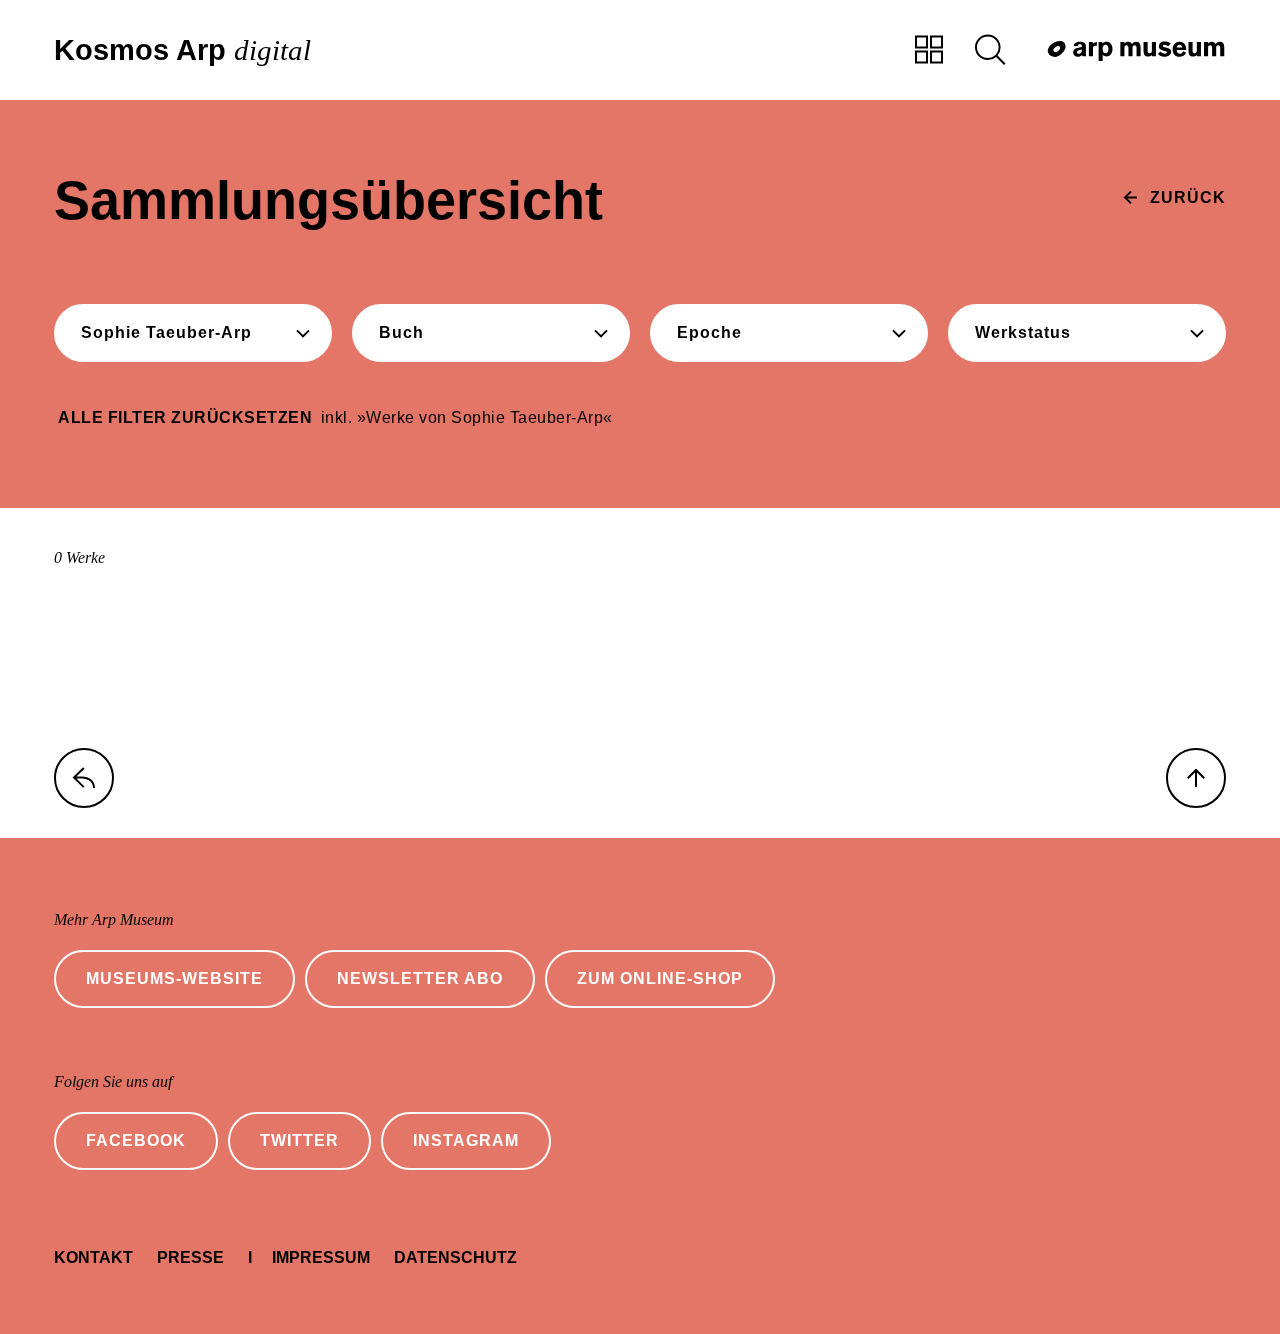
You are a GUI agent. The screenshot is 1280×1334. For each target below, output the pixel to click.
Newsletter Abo (420, 978)
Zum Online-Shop (660, 978)
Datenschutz (455, 1257)
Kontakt (93, 1257)
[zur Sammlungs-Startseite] (84, 778)
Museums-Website (174, 978)
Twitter (299, 1140)
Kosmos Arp (182, 50)
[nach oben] (1196, 778)
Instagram (466, 1140)
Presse (190, 1257)
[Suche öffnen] (990, 51)
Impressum (321, 1257)
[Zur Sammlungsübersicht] (929, 51)
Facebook (136, 1140)
